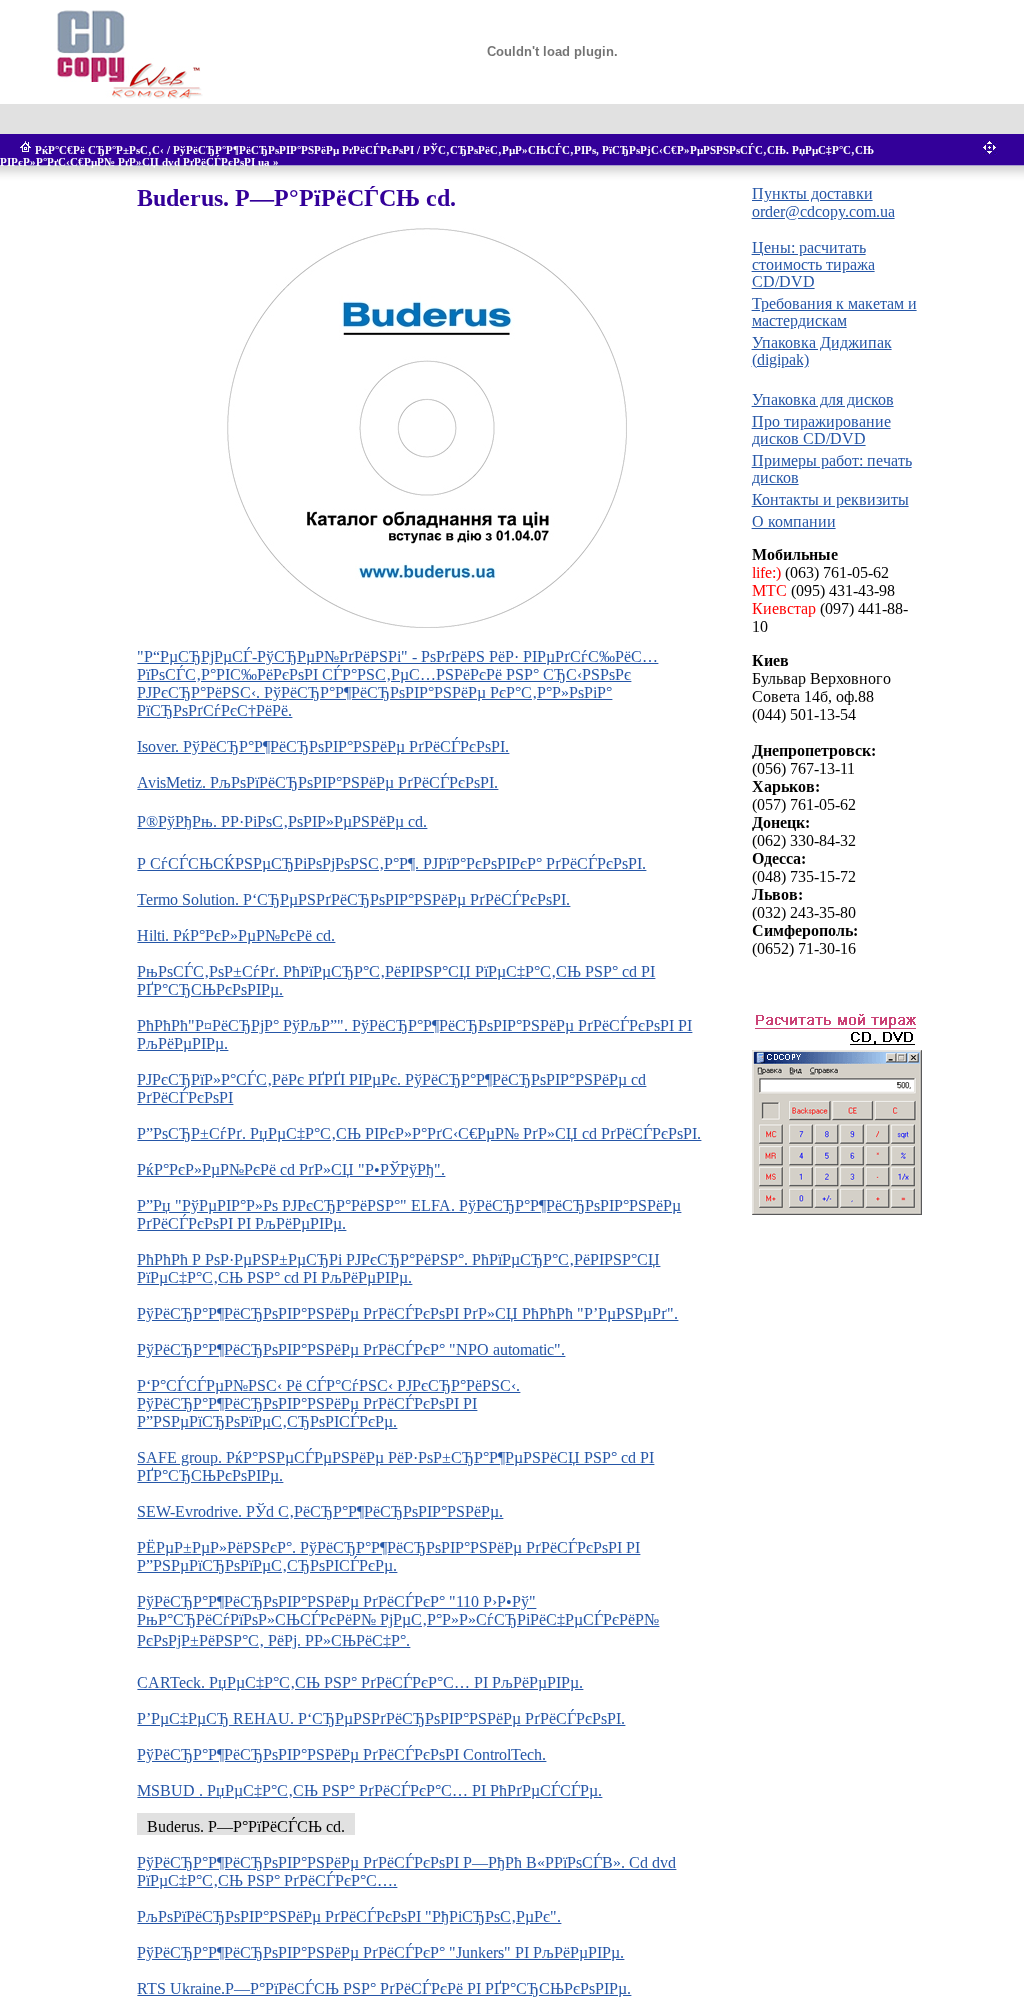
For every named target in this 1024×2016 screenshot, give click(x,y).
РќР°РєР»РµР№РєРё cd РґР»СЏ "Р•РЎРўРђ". (291, 1169)
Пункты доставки (812, 193)
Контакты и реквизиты (830, 499)
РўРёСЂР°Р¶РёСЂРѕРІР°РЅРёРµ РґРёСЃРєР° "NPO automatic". (351, 1349)
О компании (794, 521)
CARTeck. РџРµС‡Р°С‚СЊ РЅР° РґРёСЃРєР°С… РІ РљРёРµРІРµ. (360, 1682)
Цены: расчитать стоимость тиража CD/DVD (813, 264)
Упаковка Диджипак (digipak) (822, 351)
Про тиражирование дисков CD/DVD (821, 430)
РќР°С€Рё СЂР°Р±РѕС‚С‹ (99, 150)
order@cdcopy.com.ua (823, 211)
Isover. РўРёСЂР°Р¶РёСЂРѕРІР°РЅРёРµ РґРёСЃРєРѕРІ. (323, 746)
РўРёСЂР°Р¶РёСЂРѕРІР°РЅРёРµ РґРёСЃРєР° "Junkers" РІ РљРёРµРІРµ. (380, 1952)
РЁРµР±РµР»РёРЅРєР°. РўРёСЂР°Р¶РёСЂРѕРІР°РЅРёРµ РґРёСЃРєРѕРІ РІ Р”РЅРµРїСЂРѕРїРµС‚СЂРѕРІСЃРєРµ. (388, 1556)
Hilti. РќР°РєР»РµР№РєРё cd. (236, 935)
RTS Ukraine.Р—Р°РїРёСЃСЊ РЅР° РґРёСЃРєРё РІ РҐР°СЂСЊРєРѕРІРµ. (384, 1988)
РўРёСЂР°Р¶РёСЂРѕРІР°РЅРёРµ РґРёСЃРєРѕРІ (293, 150)
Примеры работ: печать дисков (832, 469)
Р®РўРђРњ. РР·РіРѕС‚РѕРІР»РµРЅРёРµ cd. (282, 821)
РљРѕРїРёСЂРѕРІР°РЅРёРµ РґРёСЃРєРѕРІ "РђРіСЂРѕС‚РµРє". (349, 1916)
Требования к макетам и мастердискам (834, 312)
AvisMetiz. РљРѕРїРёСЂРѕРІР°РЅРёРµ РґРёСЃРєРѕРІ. (317, 782)
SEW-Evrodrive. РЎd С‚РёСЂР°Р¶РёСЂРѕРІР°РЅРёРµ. (320, 1511)
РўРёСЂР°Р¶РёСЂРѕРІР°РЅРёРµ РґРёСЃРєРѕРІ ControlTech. (341, 1754)
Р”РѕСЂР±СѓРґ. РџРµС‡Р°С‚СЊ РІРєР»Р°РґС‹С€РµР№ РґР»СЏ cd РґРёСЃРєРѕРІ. (419, 1133)
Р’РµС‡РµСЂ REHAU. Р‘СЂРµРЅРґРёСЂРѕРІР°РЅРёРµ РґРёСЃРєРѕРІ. (381, 1718)
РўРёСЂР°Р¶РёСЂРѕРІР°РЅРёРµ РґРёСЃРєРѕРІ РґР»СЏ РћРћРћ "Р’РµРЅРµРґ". (407, 1313)
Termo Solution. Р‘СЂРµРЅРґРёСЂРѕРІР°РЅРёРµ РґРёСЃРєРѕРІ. (353, 899)
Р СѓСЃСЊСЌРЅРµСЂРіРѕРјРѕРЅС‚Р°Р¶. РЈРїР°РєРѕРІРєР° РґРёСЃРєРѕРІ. (391, 863)
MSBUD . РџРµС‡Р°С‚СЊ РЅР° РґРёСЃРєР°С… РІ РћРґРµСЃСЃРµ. (369, 1790)
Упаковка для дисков (823, 399)
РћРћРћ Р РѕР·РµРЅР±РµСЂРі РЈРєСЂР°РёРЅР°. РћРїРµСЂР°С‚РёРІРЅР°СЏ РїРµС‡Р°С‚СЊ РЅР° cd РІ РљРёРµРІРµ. (398, 1268)
